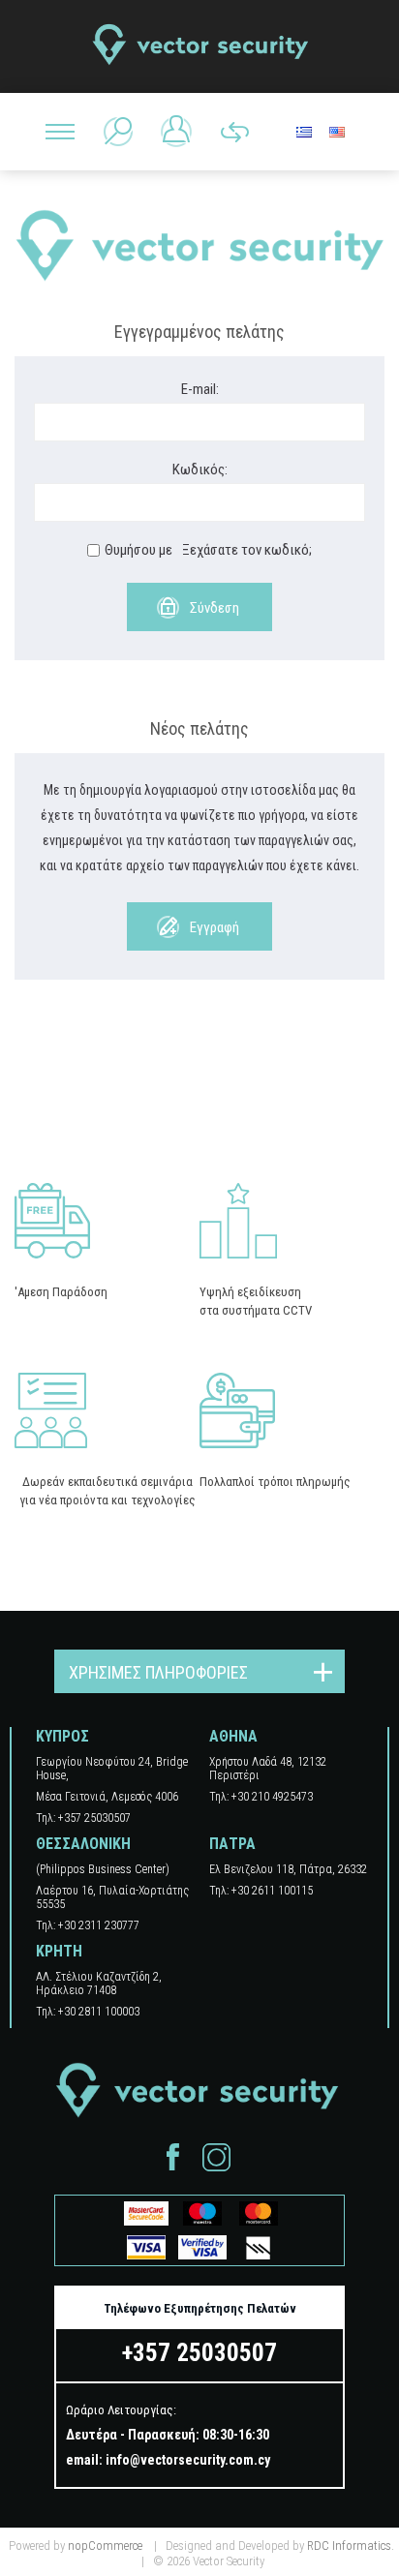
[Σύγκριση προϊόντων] (234, 132)
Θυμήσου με (138, 550)
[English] (337, 132)
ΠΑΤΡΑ (232, 1844)
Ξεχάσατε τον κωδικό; (247, 550)
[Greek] (304, 132)
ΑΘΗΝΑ (233, 1736)
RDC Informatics (349, 2546)
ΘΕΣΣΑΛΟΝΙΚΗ (83, 1844)
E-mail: (200, 389)
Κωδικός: (200, 470)
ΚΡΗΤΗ (59, 1951)
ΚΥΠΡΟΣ (62, 1736)
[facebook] (173, 2157)
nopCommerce (105, 2546)
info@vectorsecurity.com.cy (188, 2460)
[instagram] (216, 2157)
